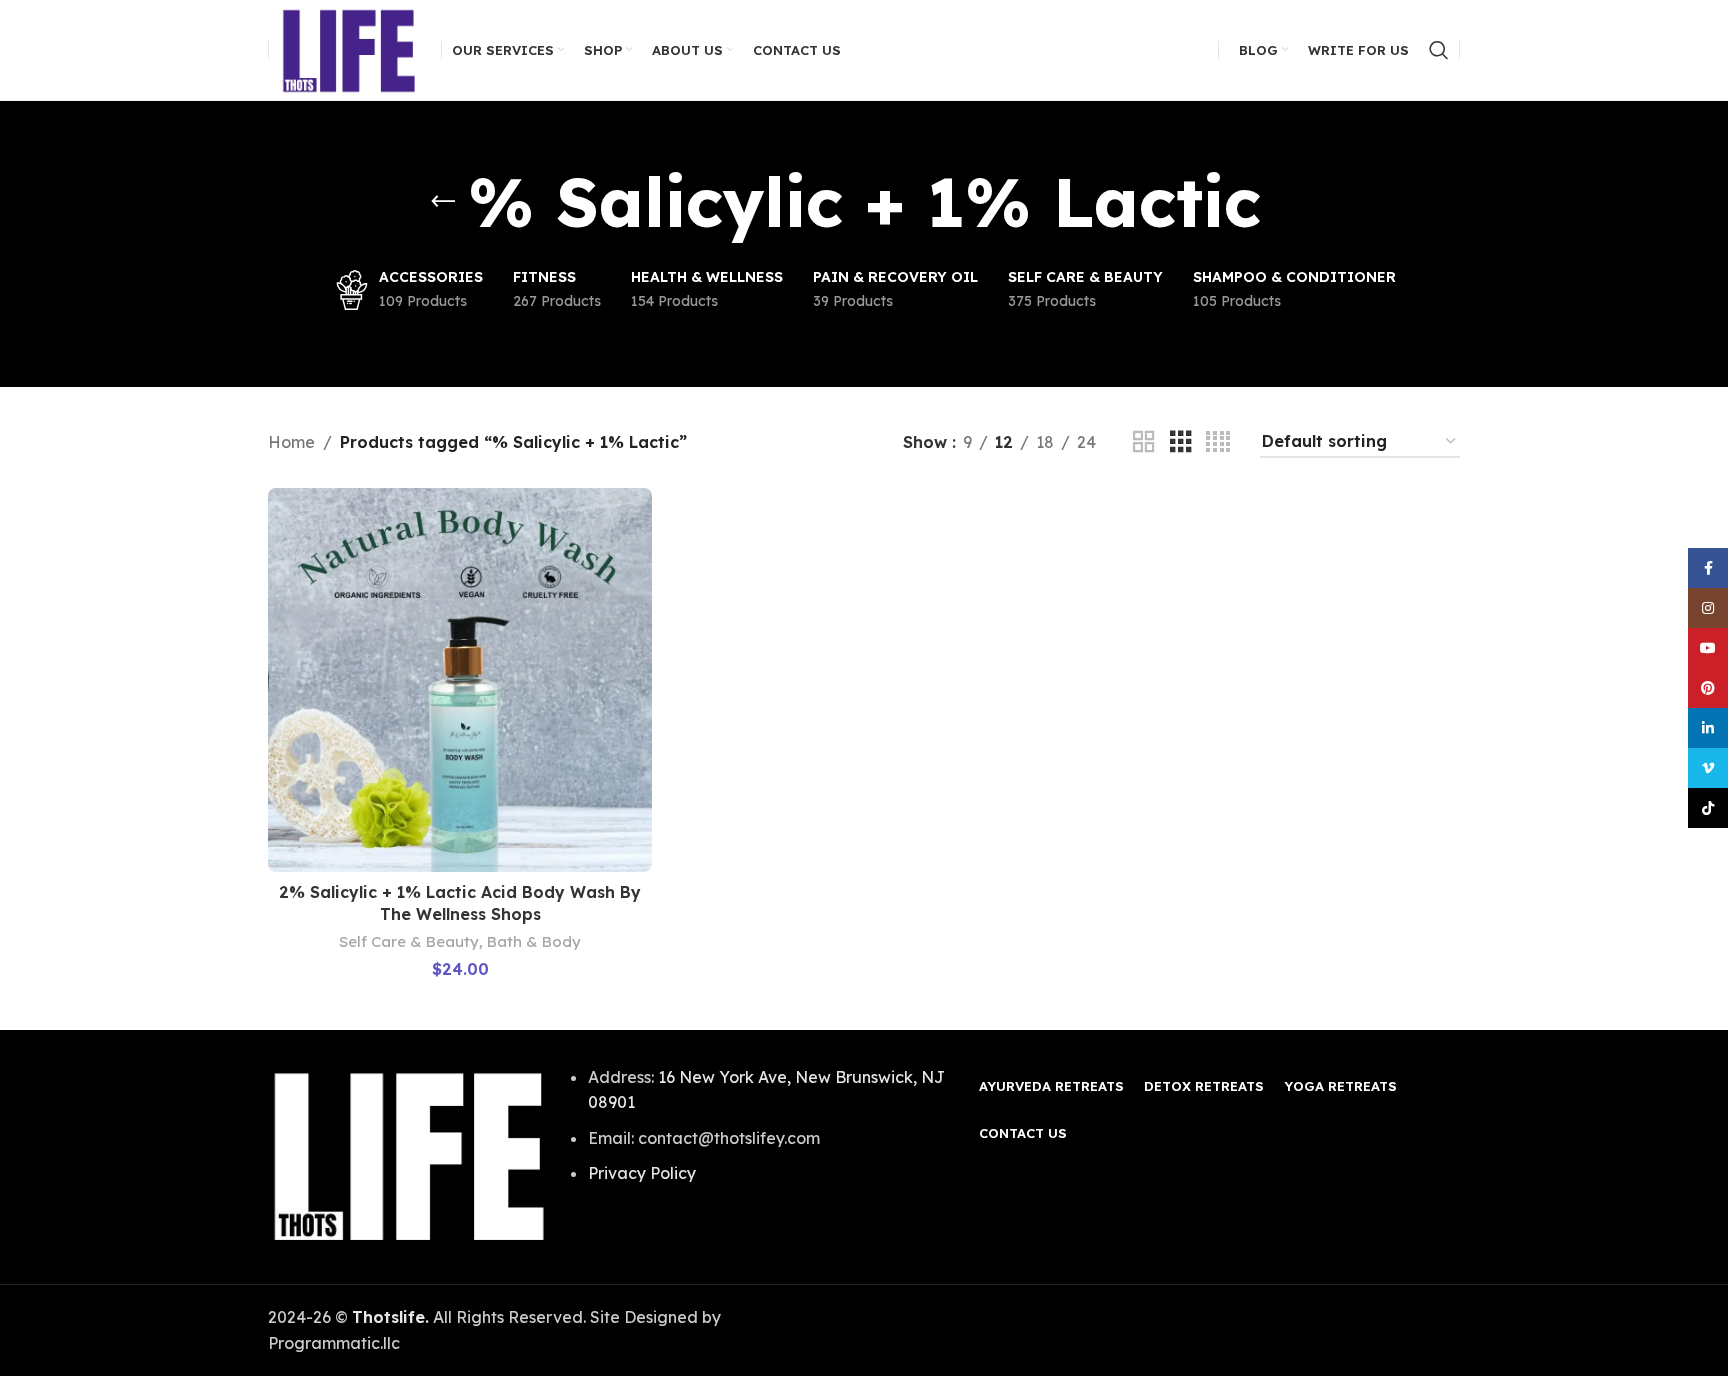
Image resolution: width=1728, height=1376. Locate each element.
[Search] (1439, 50)
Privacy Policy (642, 1173)
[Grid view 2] (1144, 442)
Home (291, 442)
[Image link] (409, 1155)
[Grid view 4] (1218, 442)
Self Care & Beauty (409, 941)
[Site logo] (350, 48)
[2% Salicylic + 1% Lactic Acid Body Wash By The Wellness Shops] (460, 680)
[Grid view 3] (1181, 442)
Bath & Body (534, 941)
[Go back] (443, 202)
